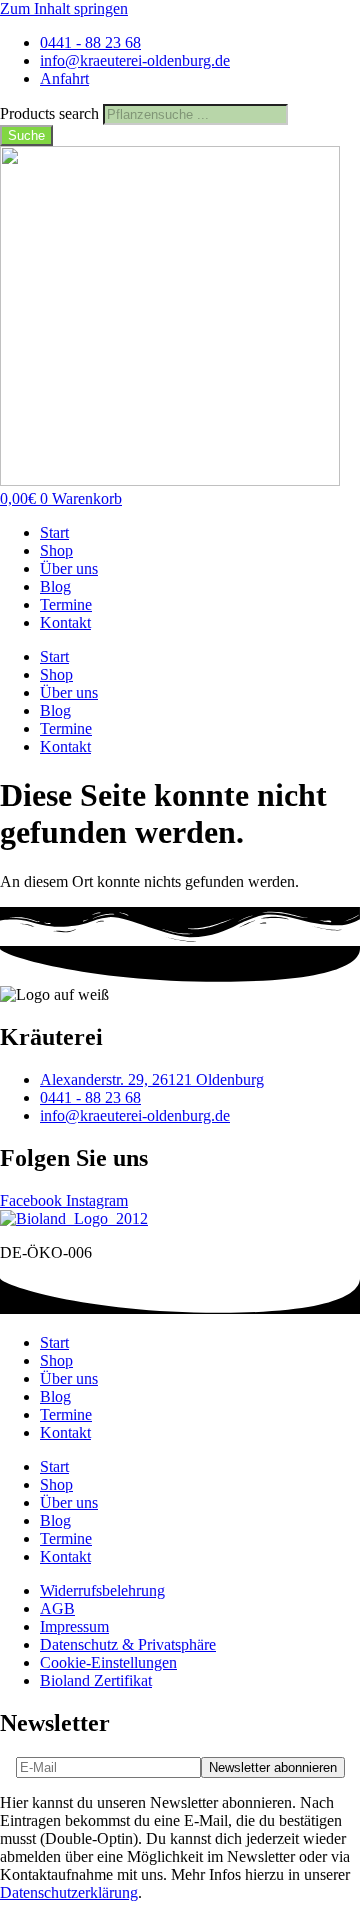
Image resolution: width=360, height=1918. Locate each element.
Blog (55, 586)
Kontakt (65, 622)
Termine (66, 604)
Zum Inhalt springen (64, 8)
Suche (26, 135)
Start (54, 532)
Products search (51, 113)
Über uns (69, 568)
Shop (56, 550)
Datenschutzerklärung (69, 1892)
